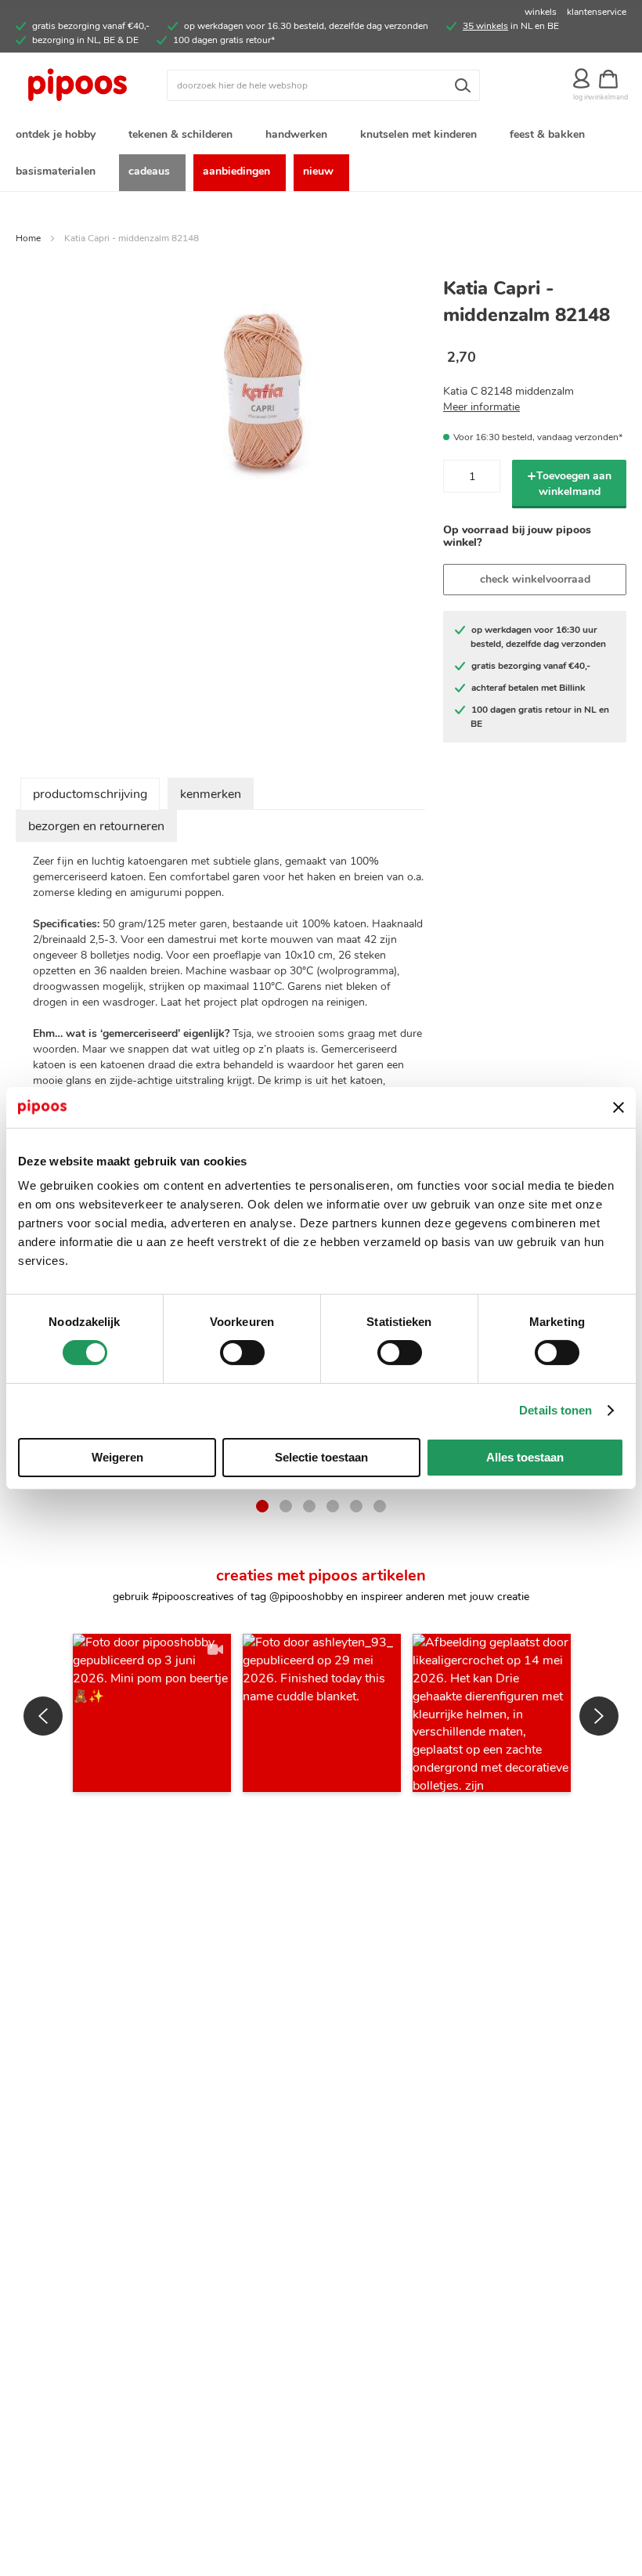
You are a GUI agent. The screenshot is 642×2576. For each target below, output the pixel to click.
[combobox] (323, 85)
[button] (152, 1713)
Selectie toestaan (321, 1457)
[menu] (321, 154)
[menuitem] (59, 136)
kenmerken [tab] (211, 794)
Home (28, 238)
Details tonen (555, 1410)
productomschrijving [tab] (90, 794)
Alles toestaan (525, 1457)
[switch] (242, 1354)
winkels (541, 12)
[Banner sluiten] (619, 1107)
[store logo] (91, 85)
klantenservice (597, 12)
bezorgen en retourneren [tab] (96, 826)
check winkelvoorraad (535, 579)
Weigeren (117, 1457)
